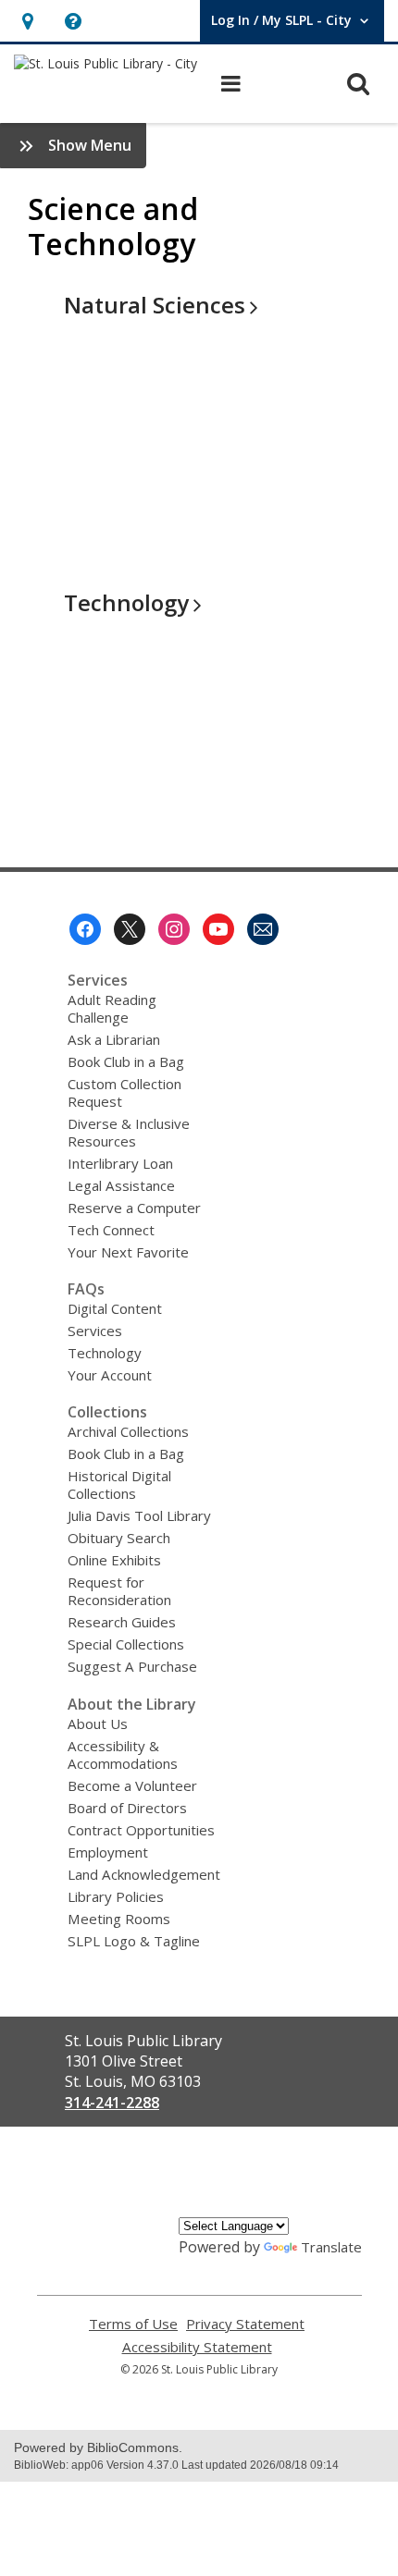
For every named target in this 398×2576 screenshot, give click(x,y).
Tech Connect (111, 1230)
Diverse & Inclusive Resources (129, 1132)
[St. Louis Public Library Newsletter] (263, 929)
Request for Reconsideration (119, 1591)
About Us (98, 1723)
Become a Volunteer (132, 1785)
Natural (155, 305)
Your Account (110, 1375)
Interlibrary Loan (120, 1163)
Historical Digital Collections (119, 1484)
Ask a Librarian (114, 1039)
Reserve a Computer (134, 1208)
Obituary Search (119, 1538)
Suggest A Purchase (132, 1666)
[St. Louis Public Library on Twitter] (130, 929)
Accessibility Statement (197, 2347)
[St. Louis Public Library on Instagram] (174, 929)
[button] (27, 21)
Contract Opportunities (141, 1830)
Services (95, 1331)
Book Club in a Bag (126, 1061)
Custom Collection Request (124, 1092)
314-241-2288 (112, 2103)
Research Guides (122, 1622)
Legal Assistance (121, 1185)
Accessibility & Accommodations (123, 1754)
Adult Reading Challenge (112, 1008)
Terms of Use (133, 2324)
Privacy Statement (245, 2324)
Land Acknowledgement (144, 1874)
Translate (331, 2247)
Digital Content (115, 1308)
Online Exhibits (114, 1560)
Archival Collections (128, 1431)
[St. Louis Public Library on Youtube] (218, 929)
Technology (105, 1353)
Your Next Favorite (128, 1252)
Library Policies (116, 1896)
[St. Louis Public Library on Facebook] (85, 929)
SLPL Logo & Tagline (134, 1941)
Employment (108, 1852)
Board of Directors (127, 1808)
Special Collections (126, 1644)
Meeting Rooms (119, 1919)
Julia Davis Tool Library (139, 1515)
